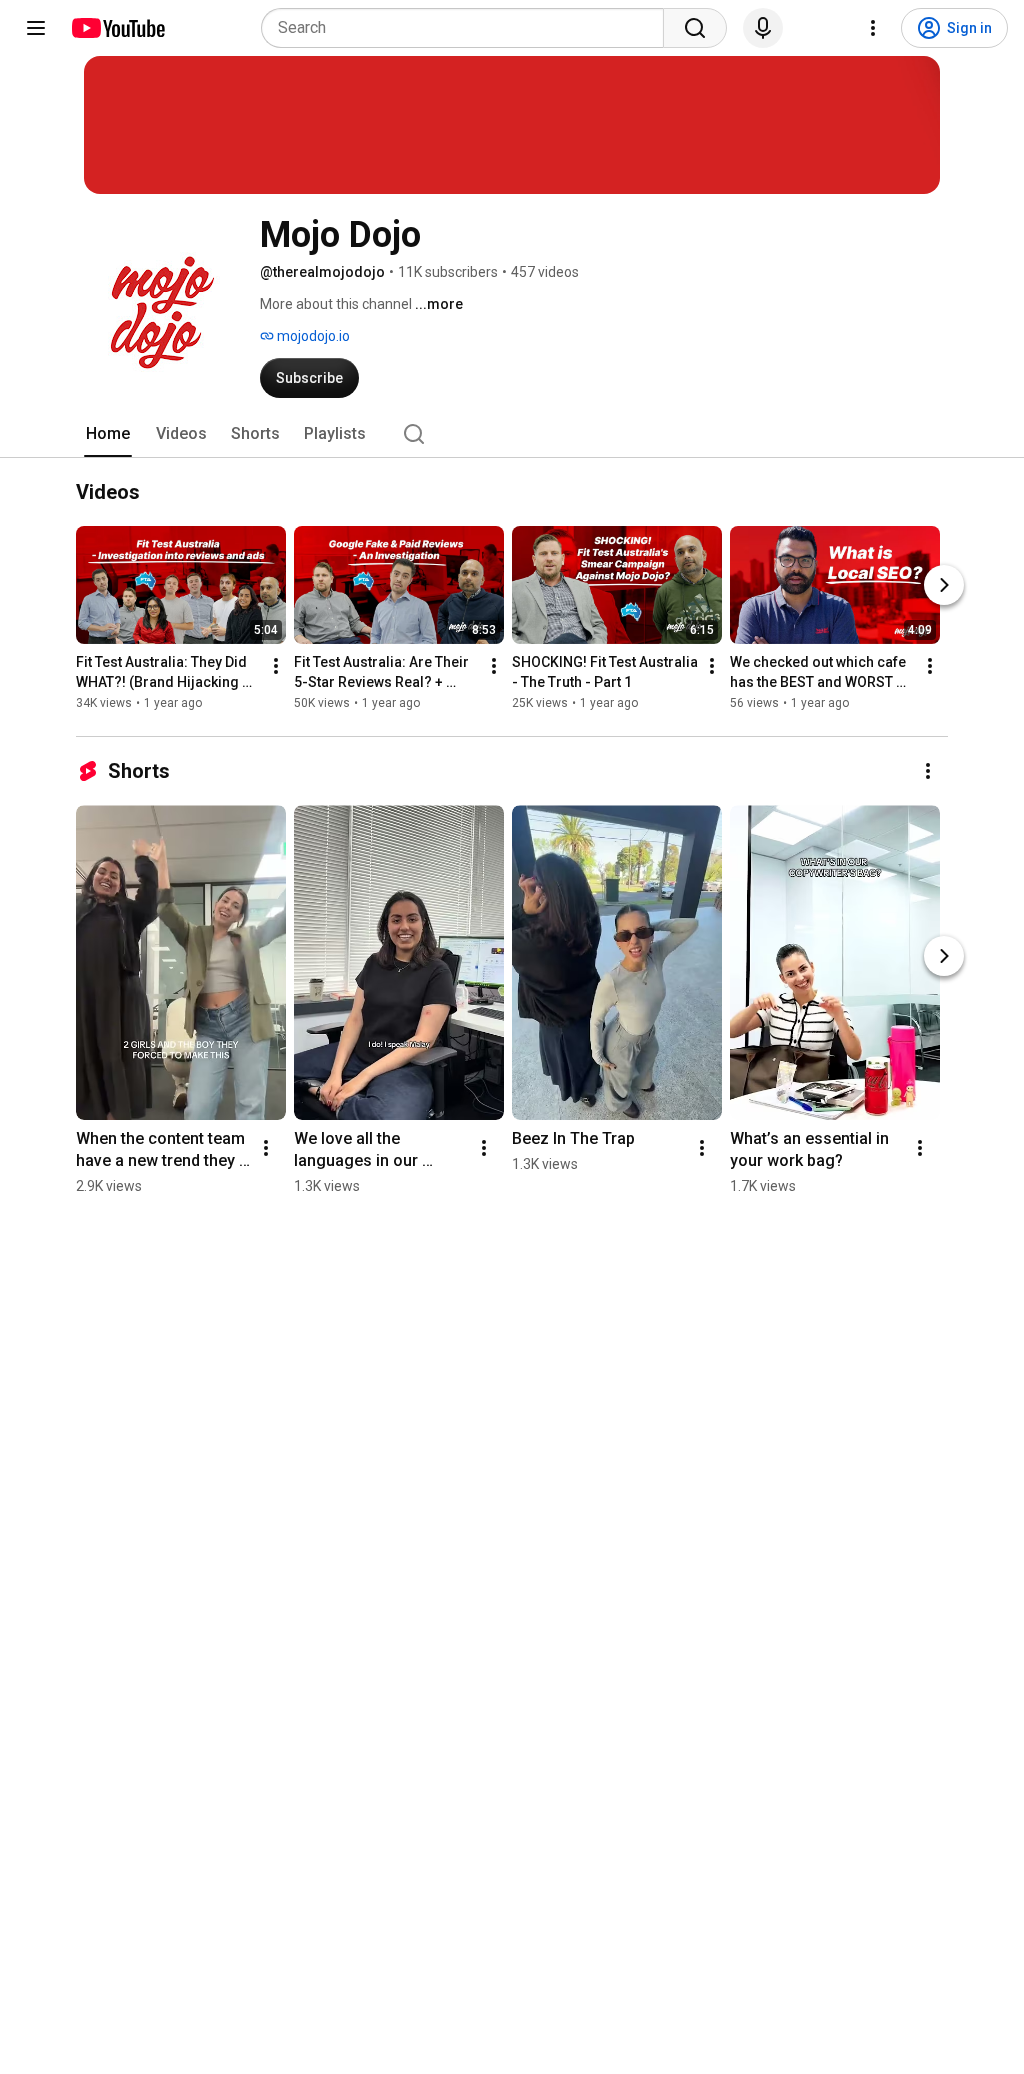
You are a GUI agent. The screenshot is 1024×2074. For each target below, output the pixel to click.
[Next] (944, 585)
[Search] (695, 28)
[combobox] (468, 28)
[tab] (108, 434)
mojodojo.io (312, 336)
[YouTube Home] (117, 28)
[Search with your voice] (763, 28)
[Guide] (36, 28)
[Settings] (873, 28)
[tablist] (512, 434)
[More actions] (276, 666)
